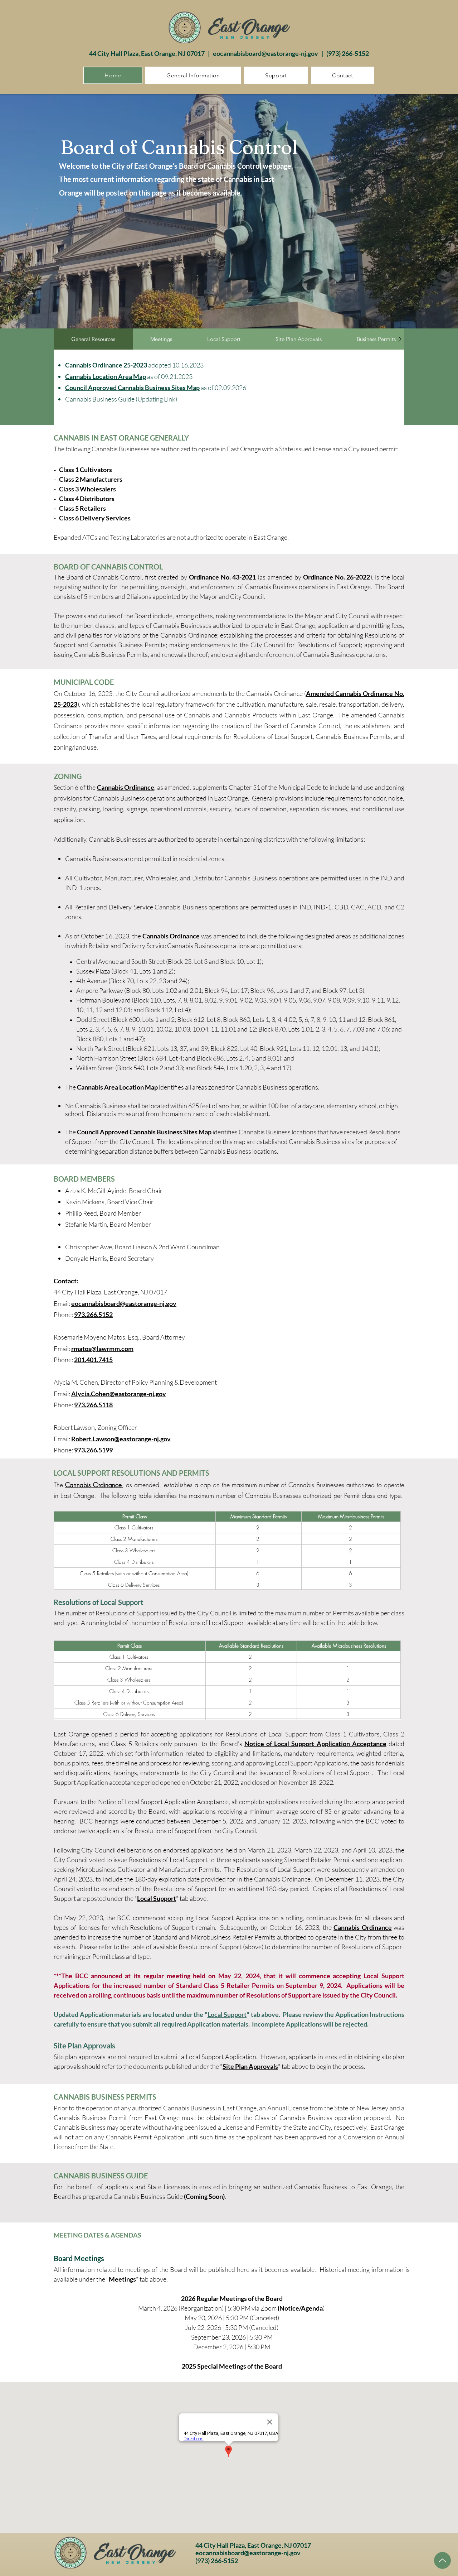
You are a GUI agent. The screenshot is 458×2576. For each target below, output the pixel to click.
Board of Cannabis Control (179, 147)
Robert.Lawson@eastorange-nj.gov (121, 1439)
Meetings (122, 2279)
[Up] (442, 2560)
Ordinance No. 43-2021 (223, 577)
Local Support (157, 1898)
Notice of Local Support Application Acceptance (315, 1744)
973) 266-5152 (349, 53)
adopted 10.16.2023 (175, 365)
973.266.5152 (93, 1315)
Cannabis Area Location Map (117, 1087)
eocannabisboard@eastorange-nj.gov (265, 53)
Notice (289, 2308)
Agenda (312, 2308)
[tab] (93, 339)
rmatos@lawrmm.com (102, 1349)
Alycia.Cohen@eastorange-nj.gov (119, 1394)
